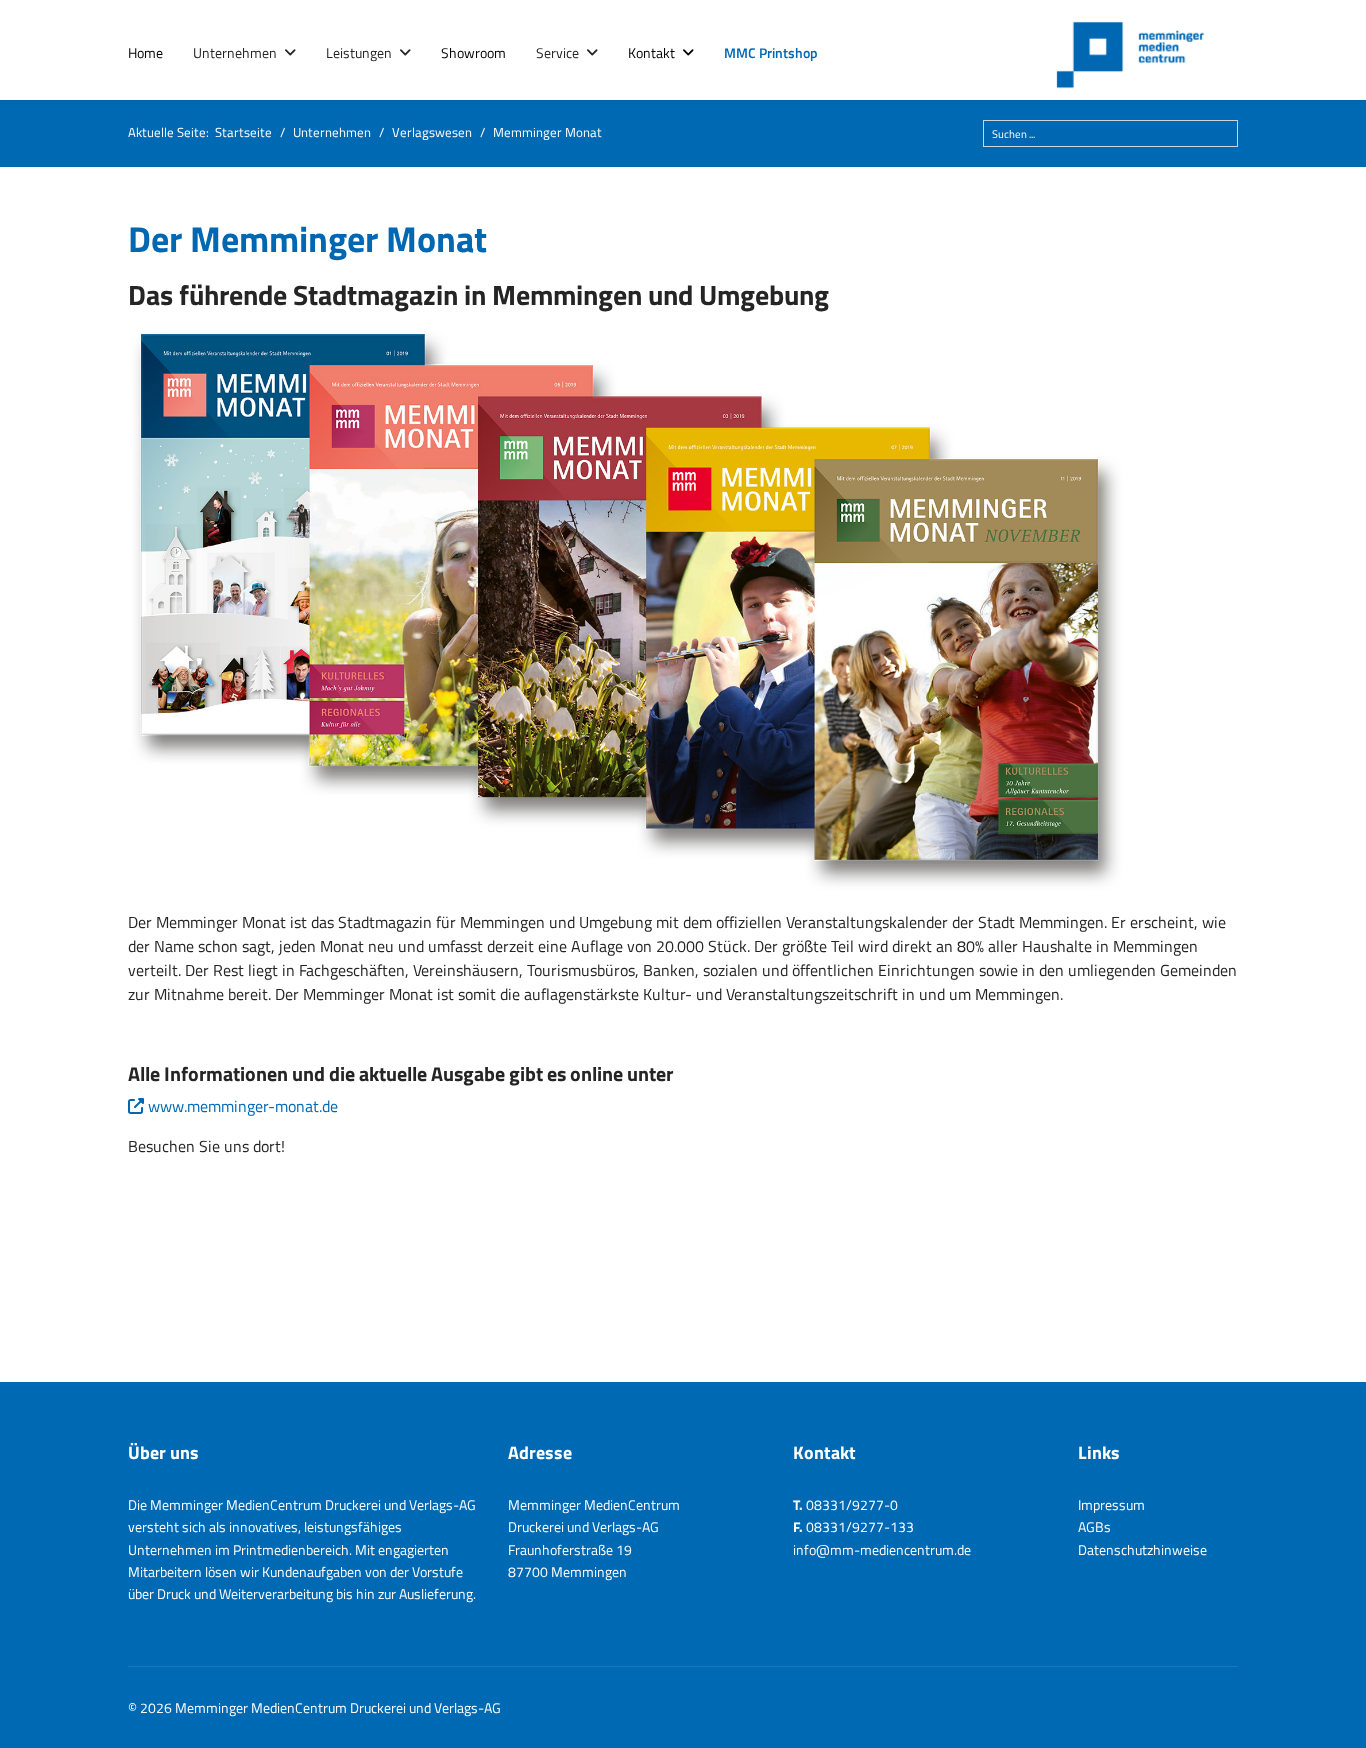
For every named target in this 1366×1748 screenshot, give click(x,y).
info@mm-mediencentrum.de (882, 1549)
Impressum (1111, 1504)
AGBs (1094, 1526)
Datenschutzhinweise (1142, 1549)
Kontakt (651, 52)
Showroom (473, 52)
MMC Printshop (771, 52)
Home (145, 52)
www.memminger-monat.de (243, 1106)
